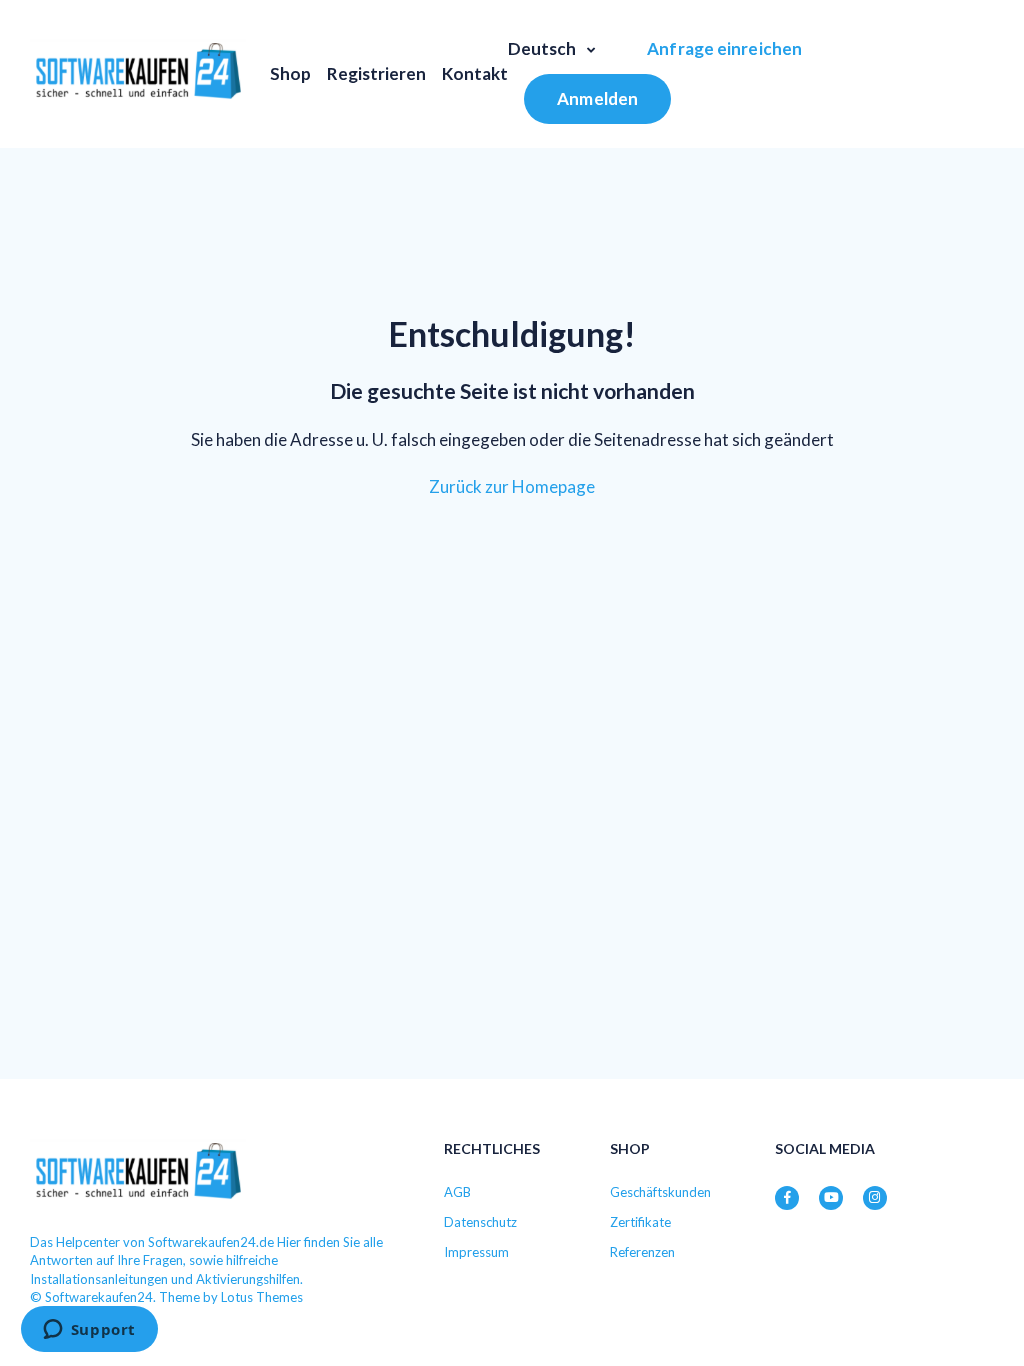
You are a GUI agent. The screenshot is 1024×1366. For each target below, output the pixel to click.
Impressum (476, 1252)
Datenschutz (480, 1222)
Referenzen (642, 1252)
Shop (290, 73)
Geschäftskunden (660, 1192)
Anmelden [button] (597, 98)
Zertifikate (640, 1222)
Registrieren (376, 73)
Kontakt (475, 73)
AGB (457, 1192)
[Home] (138, 74)
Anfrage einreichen (724, 48)
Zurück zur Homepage (512, 486)
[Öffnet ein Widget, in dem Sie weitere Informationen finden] (89, 1331)
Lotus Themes (262, 1297)
